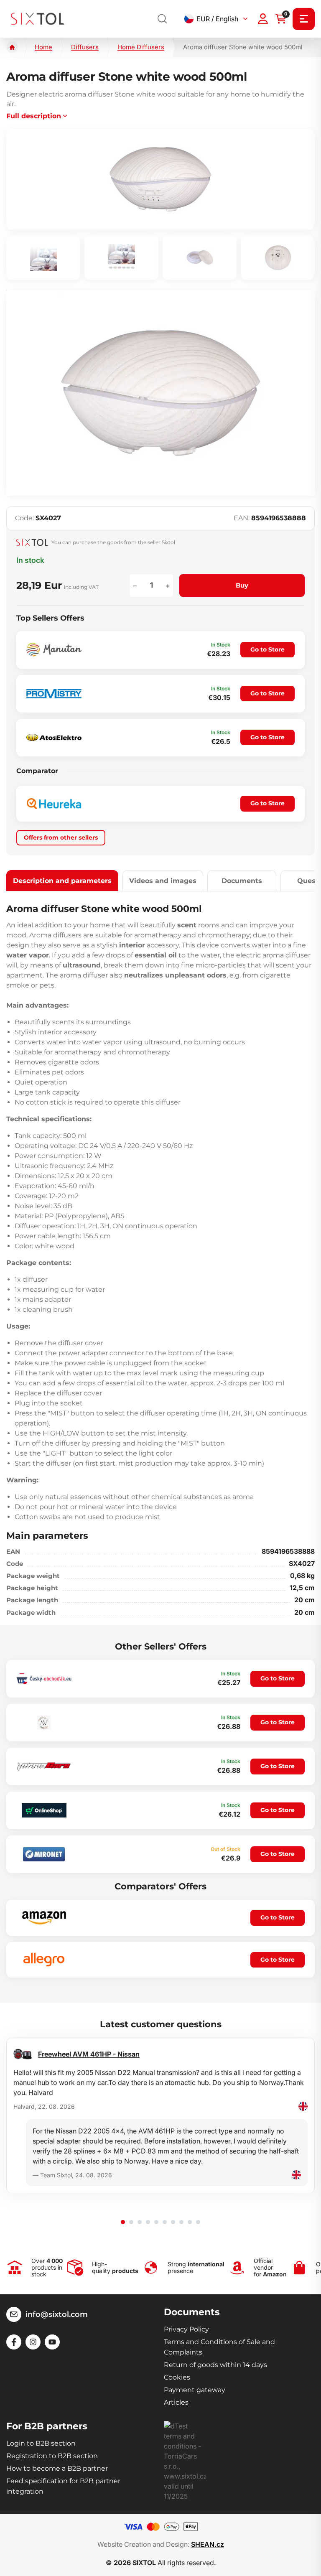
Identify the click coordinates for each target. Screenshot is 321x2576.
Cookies (177, 2377)
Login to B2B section (41, 2443)
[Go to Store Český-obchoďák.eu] (44, 1679)
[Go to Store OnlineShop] (44, 1810)
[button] (123, 2222)
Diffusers (85, 47)
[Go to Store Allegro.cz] (44, 1960)
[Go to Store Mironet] (44, 1854)
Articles (176, 2402)
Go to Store (267, 649)
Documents (242, 881)
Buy (242, 585)
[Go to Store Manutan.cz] (54, 650)
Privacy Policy (186, 2329)
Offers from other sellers (61, 837)
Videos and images (163, 881)
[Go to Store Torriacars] (44, 1766)
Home (43, 47)
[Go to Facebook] (14, 2342)
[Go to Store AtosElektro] (54, 737)
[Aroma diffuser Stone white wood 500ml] (160, 179)
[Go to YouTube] (52, 2342)
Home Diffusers (141, 47)
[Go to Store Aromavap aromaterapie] (44, 1723)
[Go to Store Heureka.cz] (54, 804)
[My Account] (263, 19)
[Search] (163, 19)
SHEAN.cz (208, 2544)
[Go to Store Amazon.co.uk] (44, 1918)
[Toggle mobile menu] (304, 19)
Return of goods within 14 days (215, 2365)
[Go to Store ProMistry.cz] (54, 694)
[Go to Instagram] (33, 2342)
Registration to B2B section (52, 2456)
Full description (34, 116)
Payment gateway (195, 2390)
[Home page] (12, 47)
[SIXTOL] (38, 19)
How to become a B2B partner (57, 2468)
